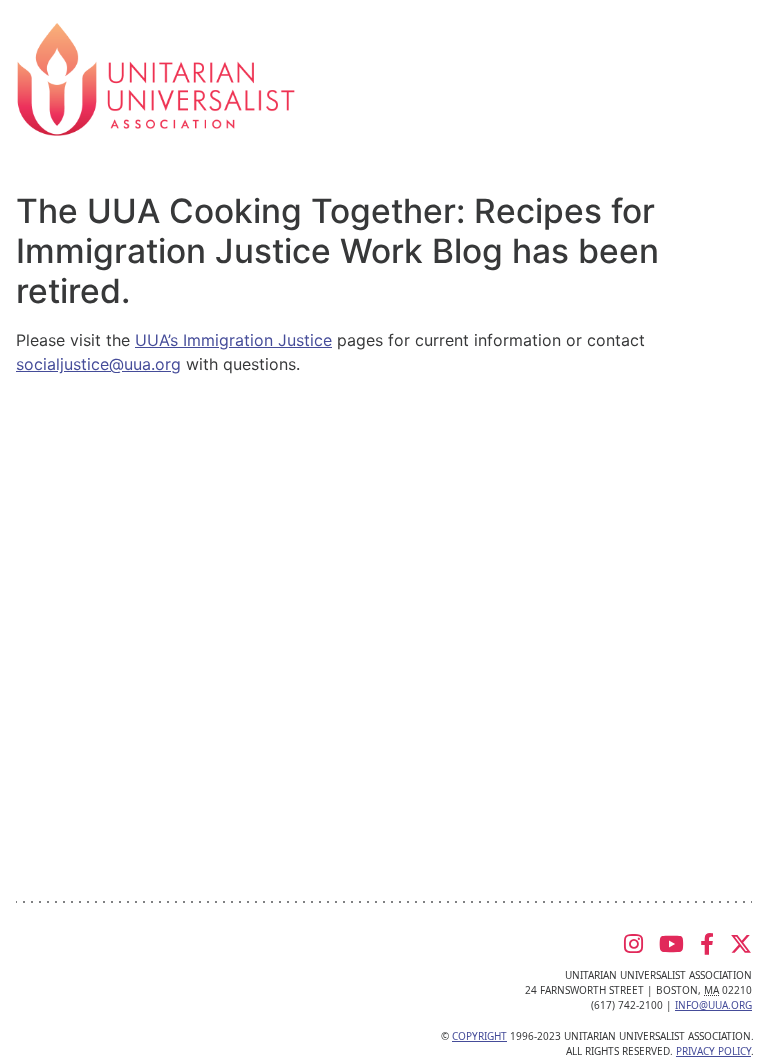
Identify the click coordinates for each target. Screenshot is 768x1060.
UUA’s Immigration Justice (233, 340)
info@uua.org (713, 1005)
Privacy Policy (713, 1051)
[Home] (156, 78)
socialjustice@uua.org (98, 364)
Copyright (479, 1036)
